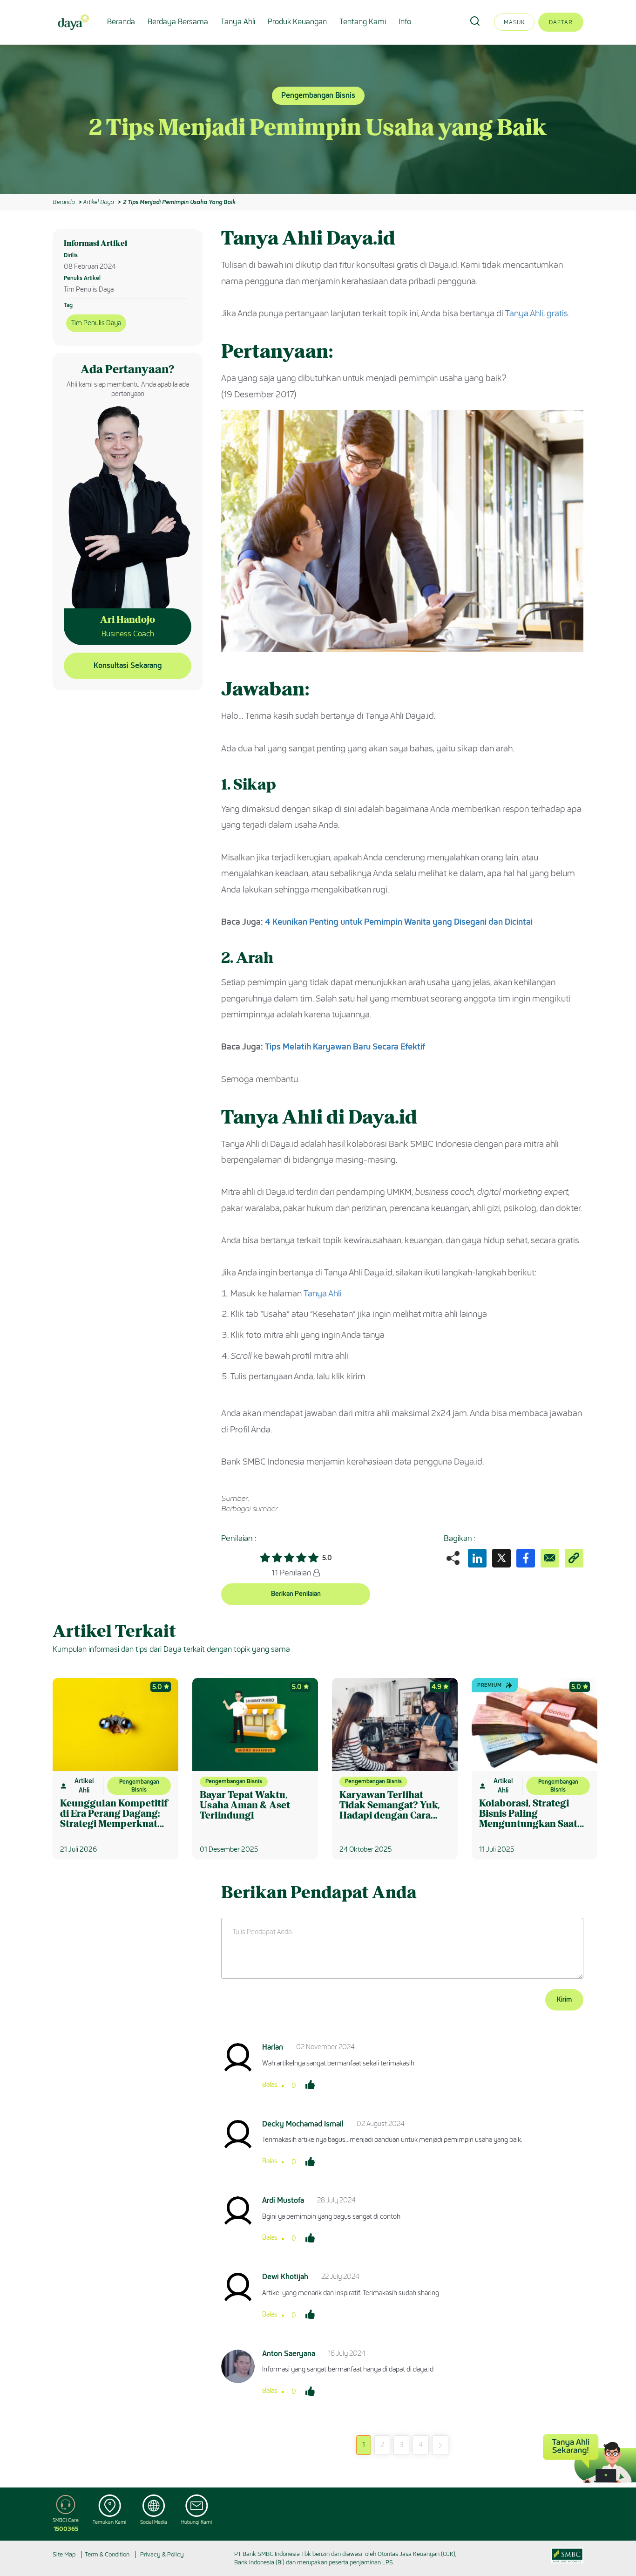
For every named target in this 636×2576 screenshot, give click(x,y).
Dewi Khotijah (285, 2277)
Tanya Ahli (238, 22)
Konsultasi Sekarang (128, 665)
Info (405, 22)
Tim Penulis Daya (96, 323)
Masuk (514, 22)
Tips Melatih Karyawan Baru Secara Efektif (345, 1047)
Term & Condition (107, 2554)
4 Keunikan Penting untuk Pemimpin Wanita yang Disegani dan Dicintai (399, 922)
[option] (318, 119)
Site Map (64, 2554)
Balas (270, 2085)
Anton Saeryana (289, 2354)
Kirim (564, 2000)
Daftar (561, 22)
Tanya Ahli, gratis (537, 313)
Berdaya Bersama (178, 22)
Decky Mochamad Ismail (303, 2124)
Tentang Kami (363, 22)
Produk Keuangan (297, 22)
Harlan (273, 2047)
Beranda (121, 22)
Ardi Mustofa (283, 2200)
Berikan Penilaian (296, 1594)
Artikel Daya (98, 202)
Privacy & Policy (162, 2554)
